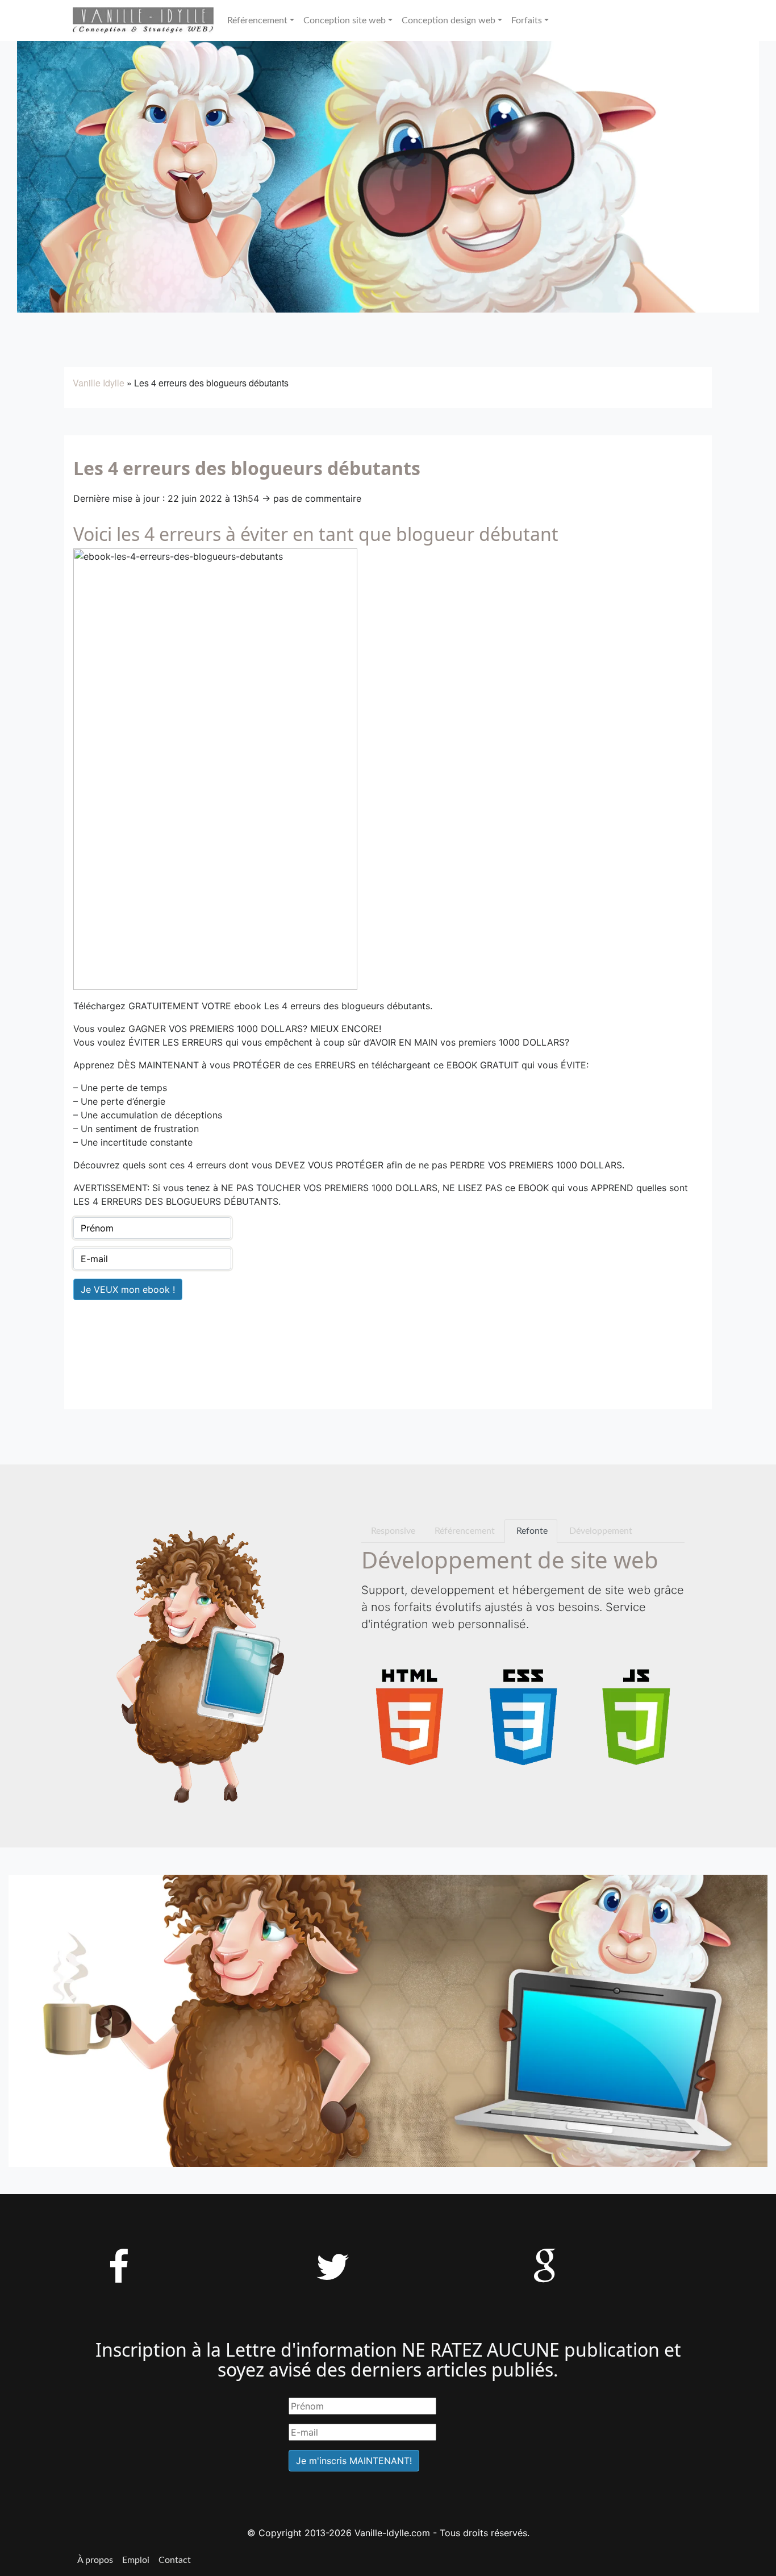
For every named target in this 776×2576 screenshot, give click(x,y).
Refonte (531, 1531)
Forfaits (527, 20)
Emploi (136, 2560)
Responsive (393, 1531)
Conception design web (449, 20)
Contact (175, 2560)
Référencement (257, 20)
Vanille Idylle (99, 383)
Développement (600, 1531)
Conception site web (345, 20)
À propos (95, 2560)
